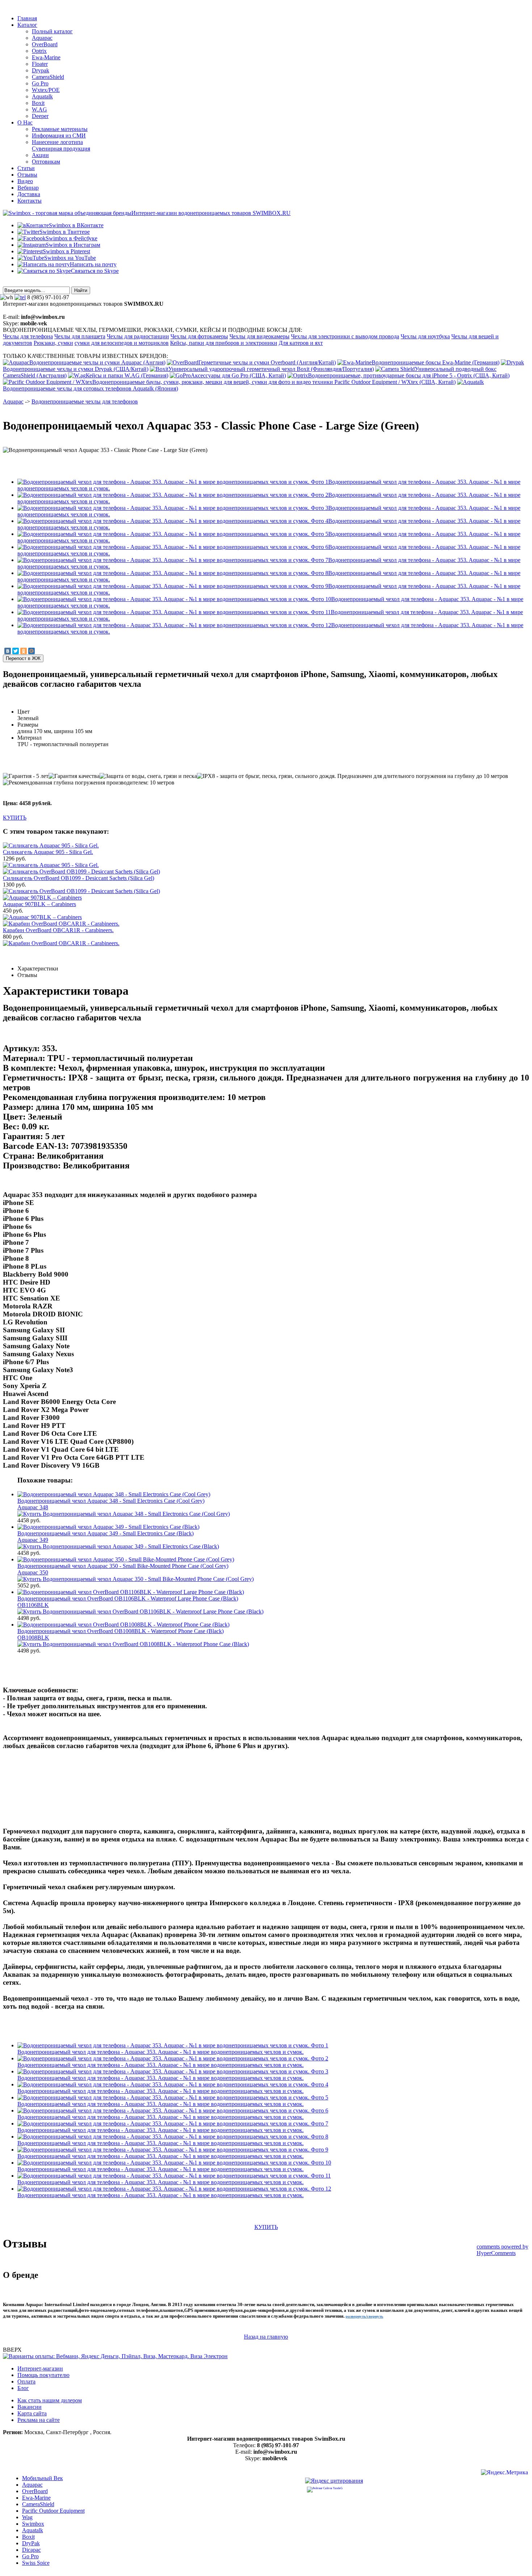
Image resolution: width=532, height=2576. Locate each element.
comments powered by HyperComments (503, 2250)
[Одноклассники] (24, 651)
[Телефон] (20, 297)
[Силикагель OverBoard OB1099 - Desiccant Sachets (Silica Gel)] (81, 891)
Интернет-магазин (40, 2368)
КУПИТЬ (15, 818)
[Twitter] (16, 651)
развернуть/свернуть (364, 2316)
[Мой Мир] (31, 651)
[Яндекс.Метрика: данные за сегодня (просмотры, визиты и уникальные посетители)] (504, 2473)
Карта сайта (32, 2413)
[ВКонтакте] (8, 651)
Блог (23, 2388)
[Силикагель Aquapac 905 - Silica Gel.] (51, 865)
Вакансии (29, 2407)
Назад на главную (266, 2337)
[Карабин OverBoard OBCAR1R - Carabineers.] (61, 943)
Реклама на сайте (39, 2420)
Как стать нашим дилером (50, 2400)
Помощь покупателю (43, 2375)
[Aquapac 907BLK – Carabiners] (42, 917)
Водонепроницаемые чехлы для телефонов (85, 401)
